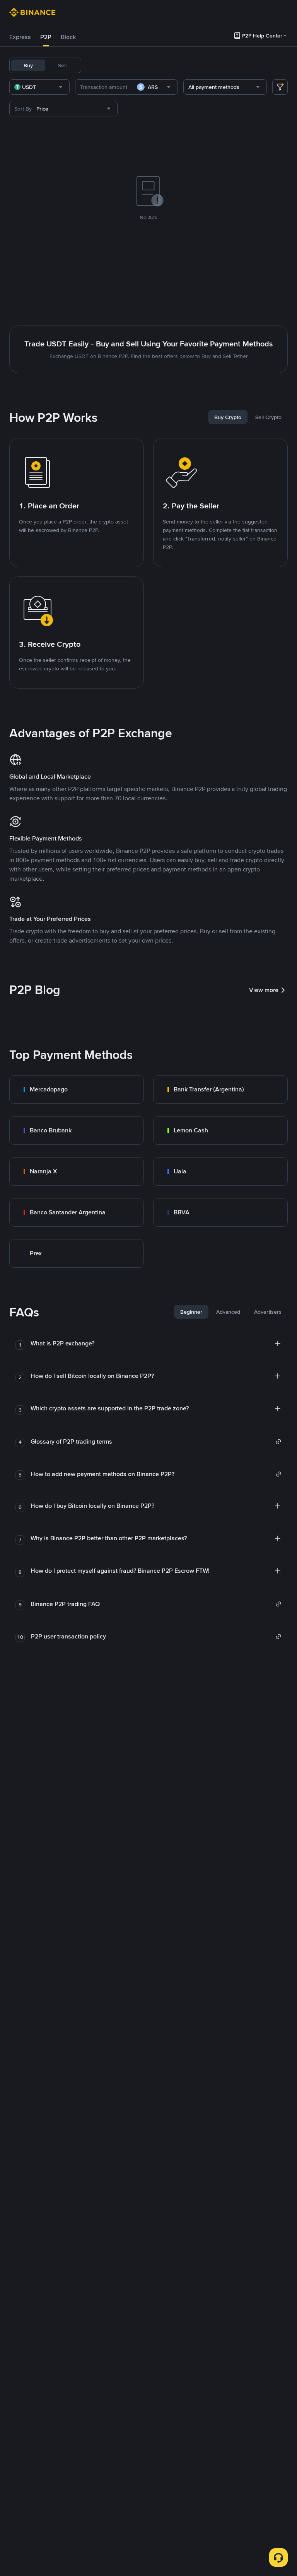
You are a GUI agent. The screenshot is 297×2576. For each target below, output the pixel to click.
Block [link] (68, 37)
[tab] (20, 37)
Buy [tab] (28, 65)
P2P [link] (46, 37)
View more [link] (264, 990)
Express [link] (20, 37)
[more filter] (280, 87)
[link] (77, 1089)
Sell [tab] (62, 65)
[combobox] (39, 87)
